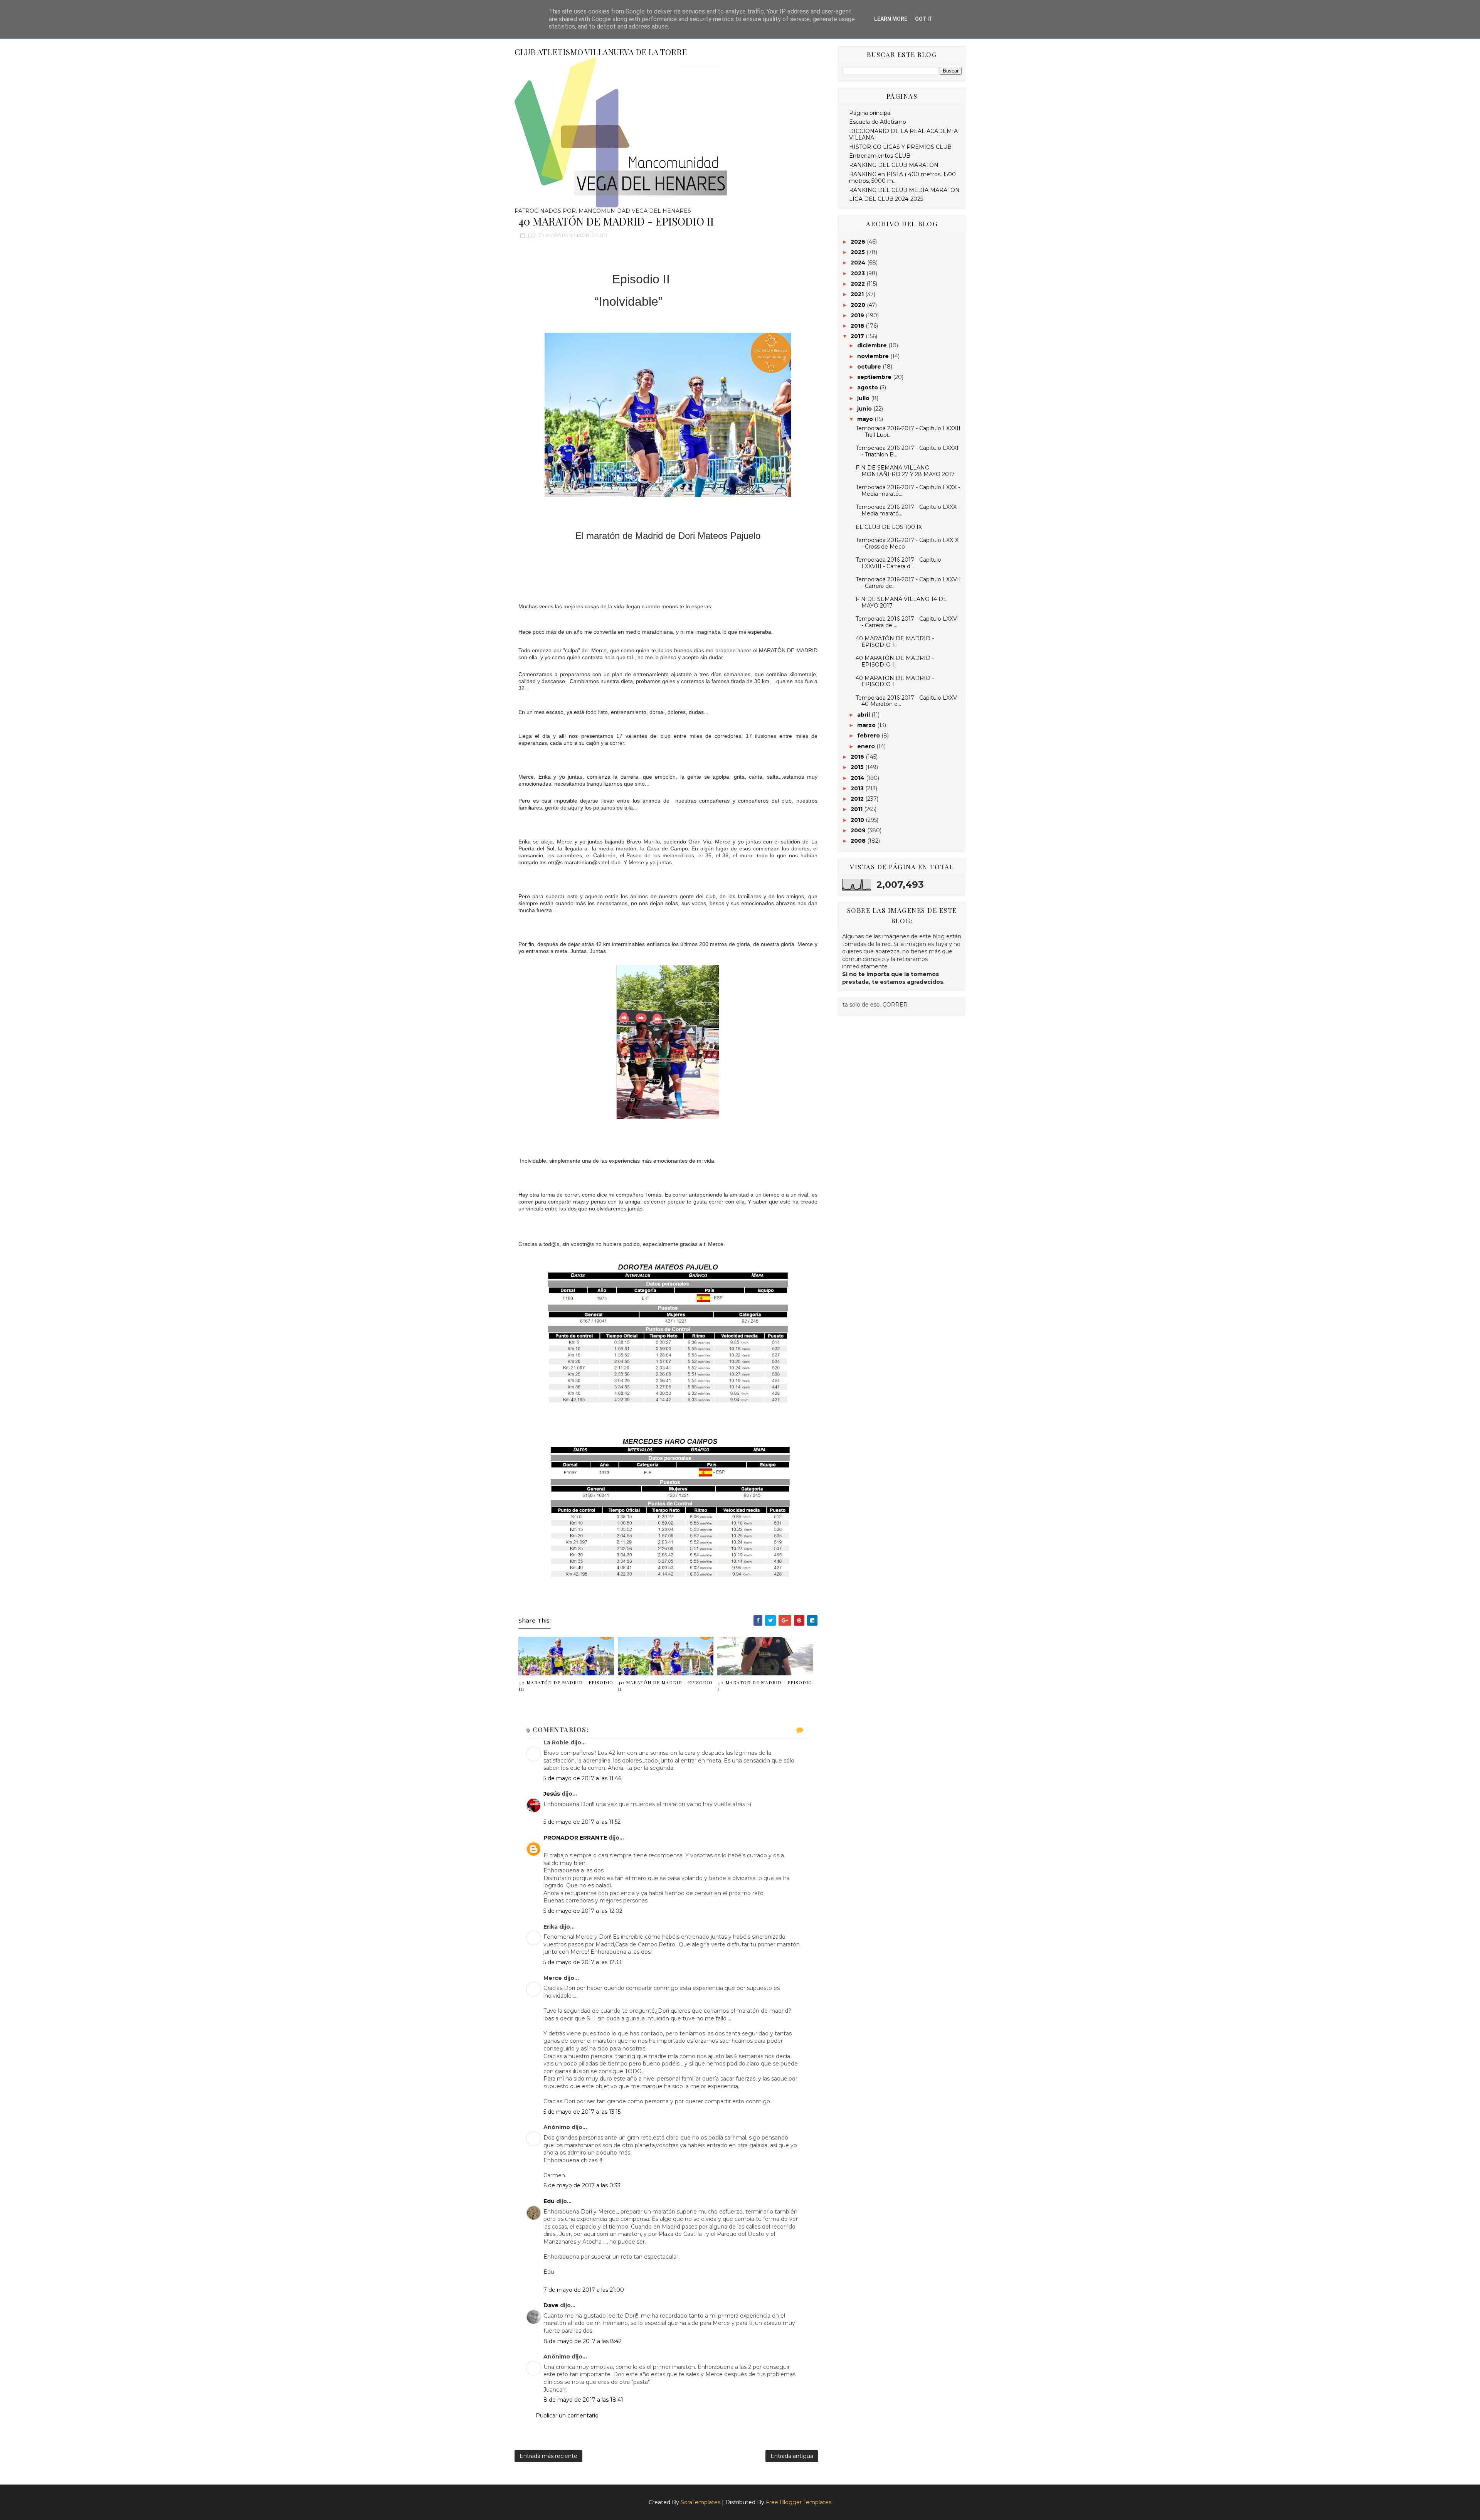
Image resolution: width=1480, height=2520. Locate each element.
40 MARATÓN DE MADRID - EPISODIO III (566, 1686)
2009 (859, 830)
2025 (859, 252)
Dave (551, 2305)
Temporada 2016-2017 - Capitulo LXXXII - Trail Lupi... (908, 432)
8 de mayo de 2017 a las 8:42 (583, 2341)
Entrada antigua (792, 2456)
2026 (859, 242)
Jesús (552, 1794)
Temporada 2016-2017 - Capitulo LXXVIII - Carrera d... (898, 563)
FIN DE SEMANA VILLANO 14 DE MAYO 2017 (901, 602)
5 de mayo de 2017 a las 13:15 (582, 2112)
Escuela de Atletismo (878, 122)
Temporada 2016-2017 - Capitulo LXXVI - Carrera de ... (907, 622)
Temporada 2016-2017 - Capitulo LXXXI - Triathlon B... (907, 451)
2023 (859, 273)
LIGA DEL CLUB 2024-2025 (886, 199)
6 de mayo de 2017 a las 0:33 (582, 2185)
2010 (858, 820)
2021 (858, 294)
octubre (870, 367)
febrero (869, 736)
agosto (868, 387)
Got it (924, 19)
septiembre (875, 377)
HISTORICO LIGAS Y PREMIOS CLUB (900, 147)
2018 (858, 326)
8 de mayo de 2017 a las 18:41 (583, 2400)
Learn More (891, 19)
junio (865, 409)
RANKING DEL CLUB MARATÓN (894, 165)
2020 (859, 305)
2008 (859, 841)
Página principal (870, 113)
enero (867, 746)
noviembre (874, 356)
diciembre (873, 345)
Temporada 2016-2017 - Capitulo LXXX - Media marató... (908, 491)
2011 (857, 809)
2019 (858, 315)
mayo (866, 419)
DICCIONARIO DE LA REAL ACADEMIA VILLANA (903, 134)
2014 (858, 778)
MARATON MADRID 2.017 (577, 235)
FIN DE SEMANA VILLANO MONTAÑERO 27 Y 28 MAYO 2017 (905, 471)
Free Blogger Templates (799, 2502)
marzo (867, 725)
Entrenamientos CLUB (880, 156)
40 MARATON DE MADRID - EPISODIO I (765, 1686)
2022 (859, 284)
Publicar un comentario (567, 2416)
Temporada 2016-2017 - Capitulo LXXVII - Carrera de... (908, 583)
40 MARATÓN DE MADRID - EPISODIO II (665, 1686)
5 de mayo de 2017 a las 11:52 (582, 1822)
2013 (858, 788)
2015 (858, 767)
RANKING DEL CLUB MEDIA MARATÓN (904, 190)
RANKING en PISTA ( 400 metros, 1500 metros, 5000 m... (902, 178)
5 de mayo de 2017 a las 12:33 (583, 1962)
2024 (859, 263)
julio (864, 398)
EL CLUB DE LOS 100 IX (889, 527)
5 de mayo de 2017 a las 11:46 (582, 1778)
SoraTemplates (700, 2502)
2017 (858, 336)
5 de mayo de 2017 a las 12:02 (583, 1911)
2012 (858, 799)
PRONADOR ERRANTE (575, 1838)
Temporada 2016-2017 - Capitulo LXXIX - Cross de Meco (907, 543)
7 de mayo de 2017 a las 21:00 (584, 2290)
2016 (858, 757)
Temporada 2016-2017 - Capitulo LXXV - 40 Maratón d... (908, 701)
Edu (549, 2201)
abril (864, 715)
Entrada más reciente (548, 2456)
